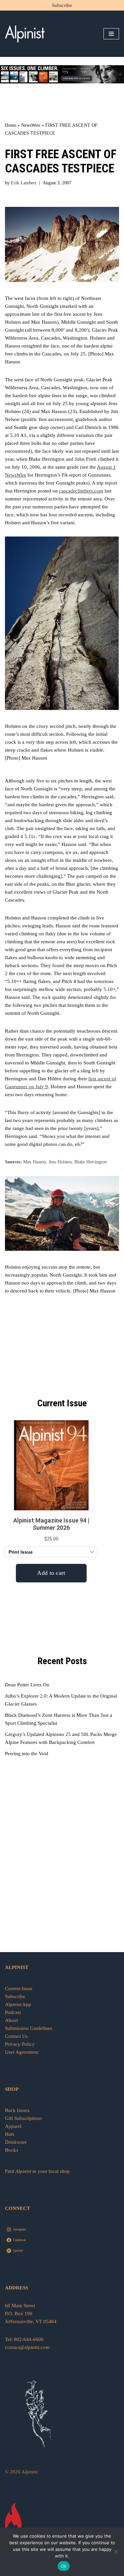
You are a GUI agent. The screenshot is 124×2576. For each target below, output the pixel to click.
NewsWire (31, 125)
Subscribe (62, 5)
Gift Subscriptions (23, 2118)
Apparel (13, 2126)
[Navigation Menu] (111, 34)
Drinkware (16, 2142)
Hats (10, 2134)
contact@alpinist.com (27, 2347)
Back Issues (17, 2110)
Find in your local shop (37, 2171)
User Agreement (22, 2052)
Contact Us (16, 2036)
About (11, 2020)
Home (11, 125)
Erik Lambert (24, 183)
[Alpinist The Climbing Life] (25, 34)
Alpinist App (19, 2004)
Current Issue (19, 1989)
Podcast (13, 2012)
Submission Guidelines (29, 2028)
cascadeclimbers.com (81, 491)
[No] (116, 2552)
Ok (64, 2566)
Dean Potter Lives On (27, 1685)
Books (12, 2150)
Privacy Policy (20, 2044)
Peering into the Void (27, 1754)
